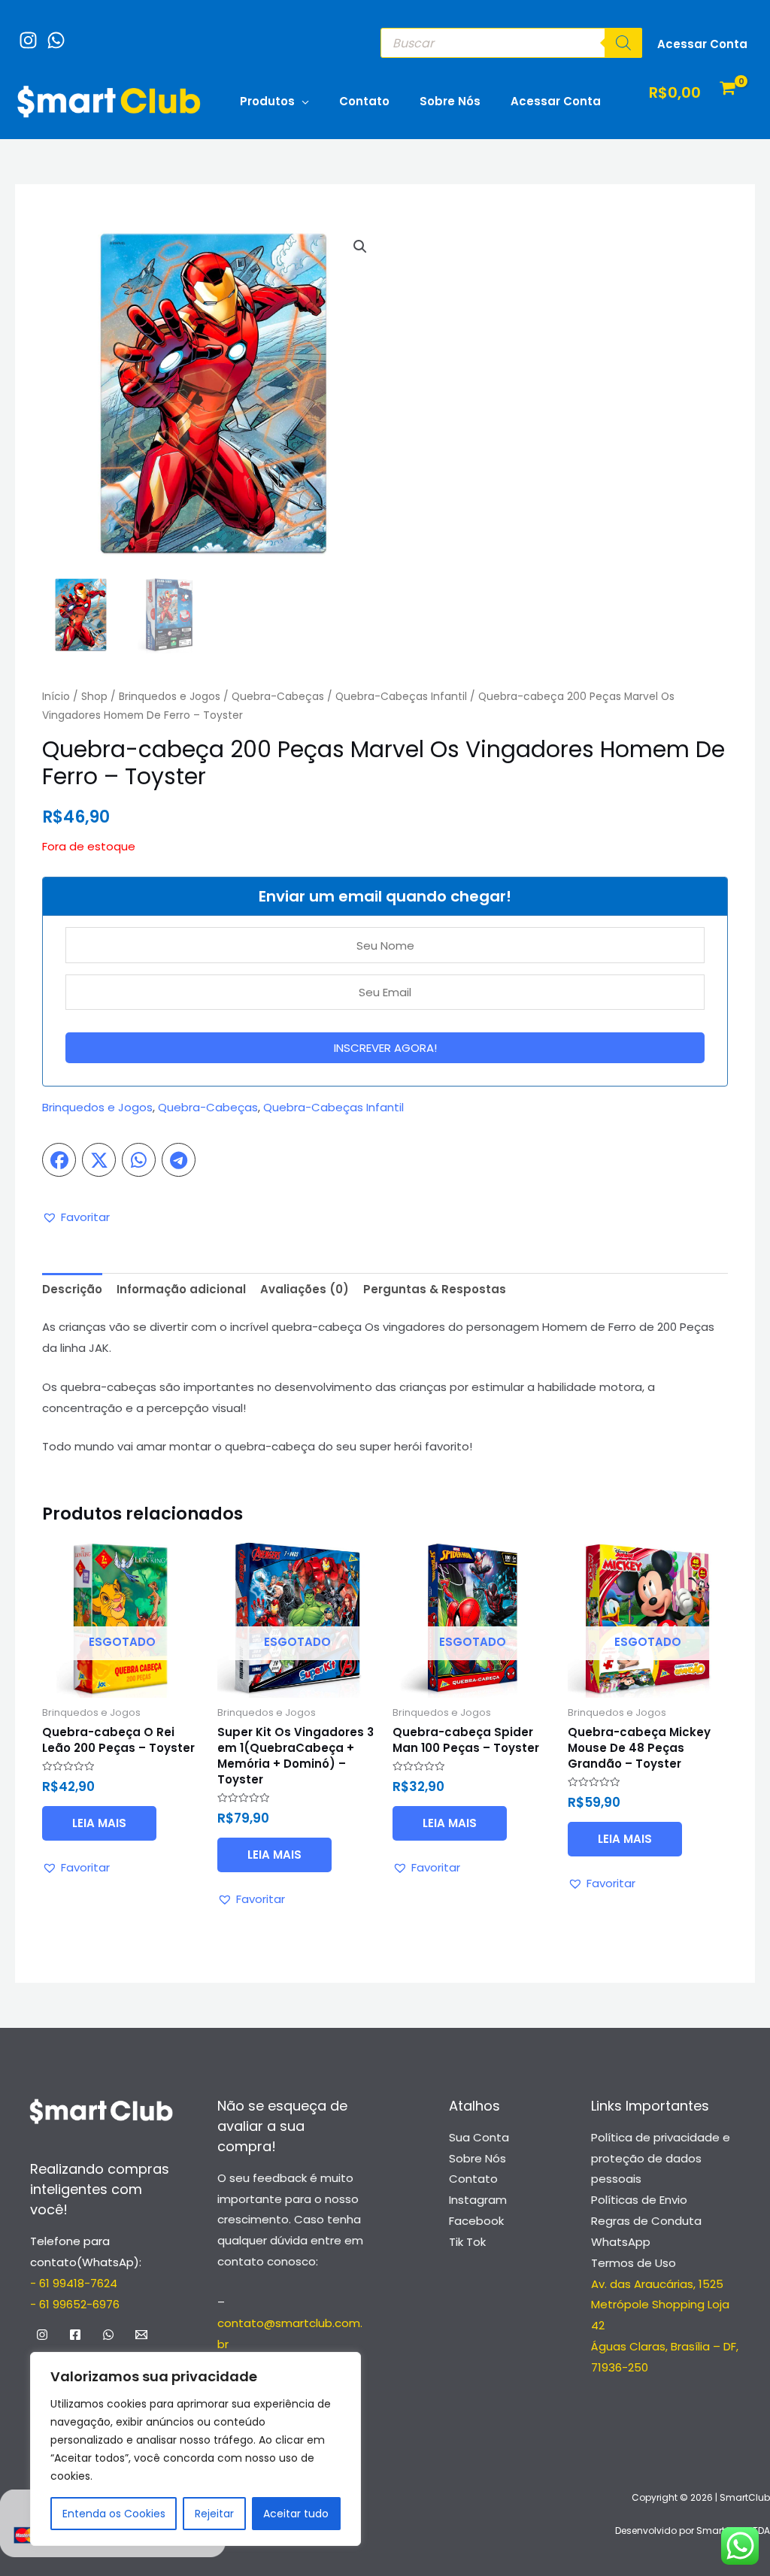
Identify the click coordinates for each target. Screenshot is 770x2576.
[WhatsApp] (52, 33)
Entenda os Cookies (114, 2514)
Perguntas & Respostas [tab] (435, 1289)
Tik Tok (467, 2242)
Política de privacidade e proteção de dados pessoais (661, 2158)
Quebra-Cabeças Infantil (401, 697)
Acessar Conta (556, 101)
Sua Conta (479, 2137)
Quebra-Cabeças (278, 697)
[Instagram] (24, 33)
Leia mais (99, 1823)
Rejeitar (214, 2514)
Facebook (476, 2221)
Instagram (478, 2200)
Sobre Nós (450, 101)
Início (56, 697)
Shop (94, 697)
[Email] (141, 2335)
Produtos (267, 101)
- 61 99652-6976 (75, 2304)
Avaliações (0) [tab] (305, 1289)
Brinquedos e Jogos (170, 697)
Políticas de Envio (639, 2200)
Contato (364, 101)
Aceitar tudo (296, 2514)
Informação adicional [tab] (181, 1289)
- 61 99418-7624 (74, 2283)
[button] (360, 247)
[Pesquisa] (623, 43)
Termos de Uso (634, 2263)
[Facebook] (75, 2335)
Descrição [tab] (72, 1289)
